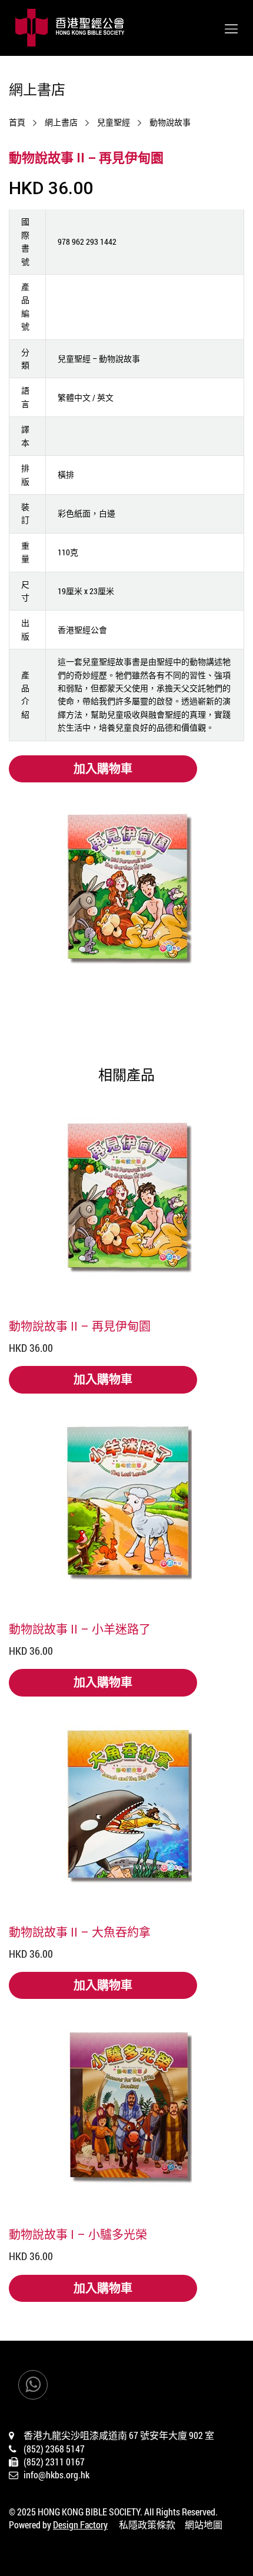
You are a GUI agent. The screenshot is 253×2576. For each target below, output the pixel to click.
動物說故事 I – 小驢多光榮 (78, 2234)
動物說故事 (170, 122)
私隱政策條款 (147, 2525)
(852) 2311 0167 (54, 2462)
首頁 (17, 122)
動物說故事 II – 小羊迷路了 (80, 1629)
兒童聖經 (114, 122)
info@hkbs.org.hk (56, 2475)
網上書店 (61, 122)
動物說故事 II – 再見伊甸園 (80, 1326)
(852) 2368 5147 (54, 2449)
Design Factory (80, 2525)
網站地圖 (204, 2525)
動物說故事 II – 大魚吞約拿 (80, 1932)
